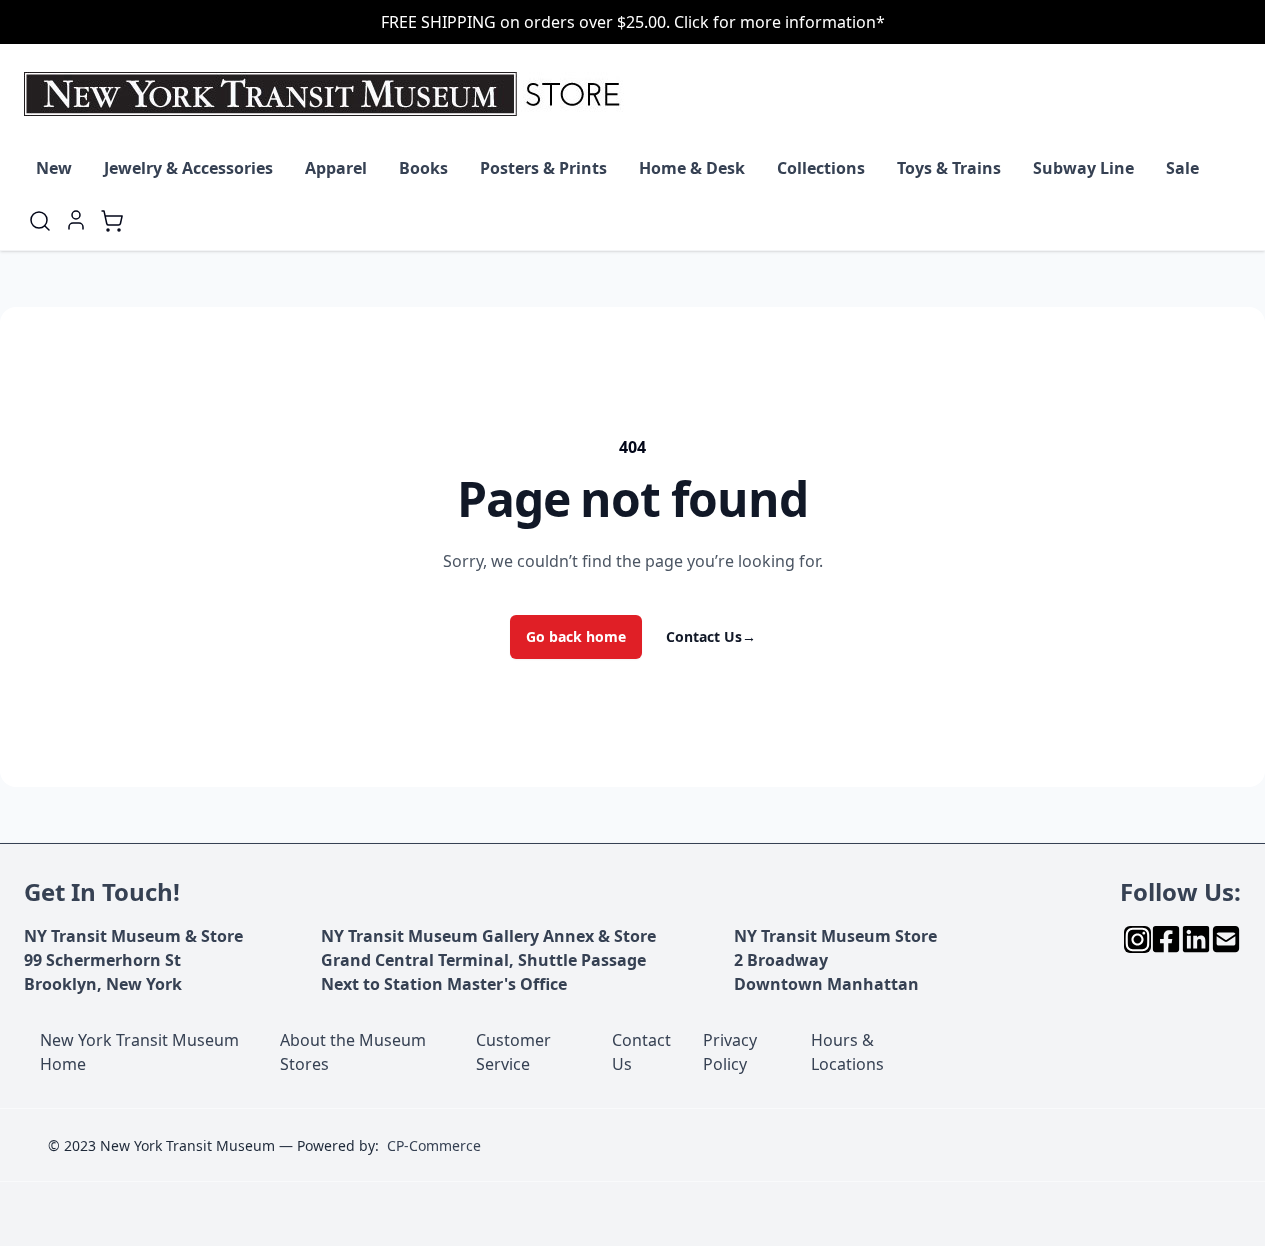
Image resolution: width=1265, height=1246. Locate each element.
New (54, 168)
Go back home (576, 636)
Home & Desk (692, 168)
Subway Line (1083, 168)
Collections (821, 168)
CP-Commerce (434, 1145)
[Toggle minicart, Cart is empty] (112, 221)
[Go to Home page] (326, 94)
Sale (1182, 168)
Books (423, 168)
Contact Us (711, 636)
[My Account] (76, 220)
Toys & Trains (949, 168)
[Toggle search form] (40, 221)
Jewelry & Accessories (188, 168)
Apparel (336, 168)
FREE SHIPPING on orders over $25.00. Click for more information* (633, 22)
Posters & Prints (543, 168)
